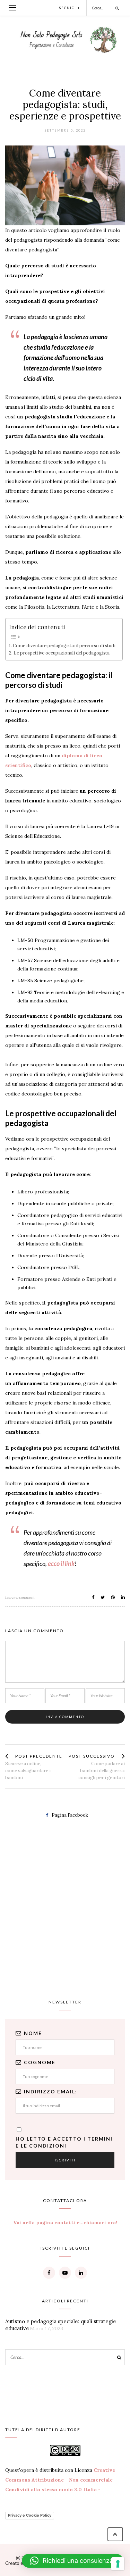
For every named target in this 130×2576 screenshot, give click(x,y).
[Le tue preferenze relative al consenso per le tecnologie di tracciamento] (118, 2564)
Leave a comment (20, 1597)
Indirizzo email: (51, 2091)
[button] (72, 2561)
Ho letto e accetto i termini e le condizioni (64, 2142)
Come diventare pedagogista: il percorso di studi (64, 645)
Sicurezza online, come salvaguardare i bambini (28, 1771)
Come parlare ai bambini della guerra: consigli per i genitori (102, 1771)
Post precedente (39, 1756)
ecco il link (61, 1564)
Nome (33, 2033)
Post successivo (92, 1756)
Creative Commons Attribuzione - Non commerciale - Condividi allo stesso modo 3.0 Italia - (61, 2480)
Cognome (40, 2062)
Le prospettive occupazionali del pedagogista (62, 653)
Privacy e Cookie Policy (30, 2515)
